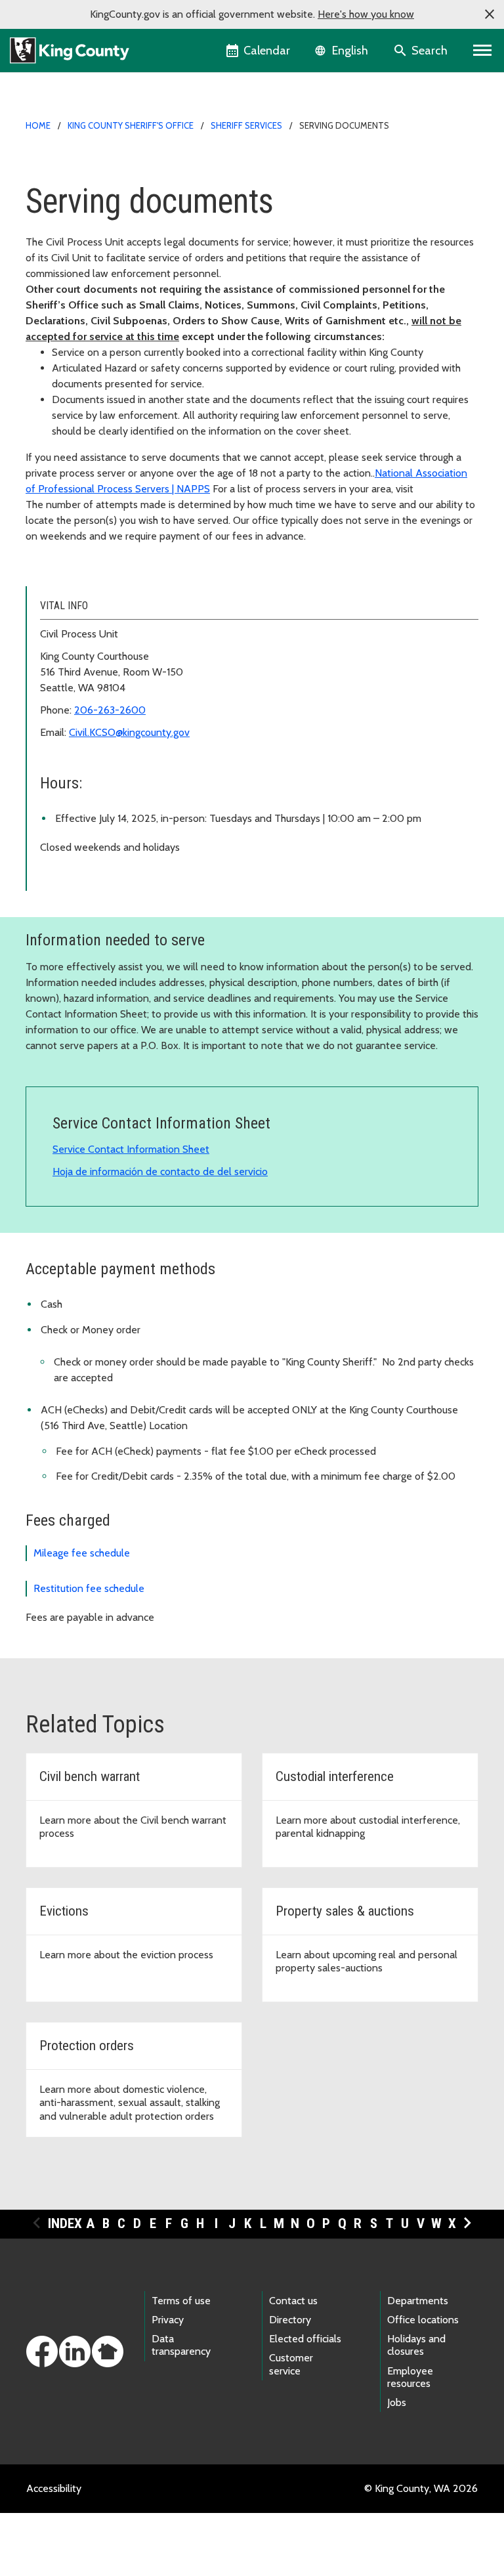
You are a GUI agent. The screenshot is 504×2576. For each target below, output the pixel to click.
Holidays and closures (416, 2345)
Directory (290, 2320)
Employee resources (410, 2377)
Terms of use (181, 2301)
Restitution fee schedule (89, 1588)
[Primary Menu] (483, 51)
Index (65, 2223)
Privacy (168, 2320)
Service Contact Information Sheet (131, 1149)
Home (38, 125)
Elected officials (305, 2339)
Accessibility (54, 2488)
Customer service (291, 2364)
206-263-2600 (110, 710)
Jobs (397, 2402)
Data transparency (181, 2345)
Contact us (293, 2301)
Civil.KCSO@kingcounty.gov (129, 732)
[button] (490, 14)
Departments (418, 2301)
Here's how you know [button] (366, 14)
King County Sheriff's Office (131, 125)
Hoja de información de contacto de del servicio (160, 1171)
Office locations (423, 2320)
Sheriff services (246, 125)
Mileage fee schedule (82, 1553)
